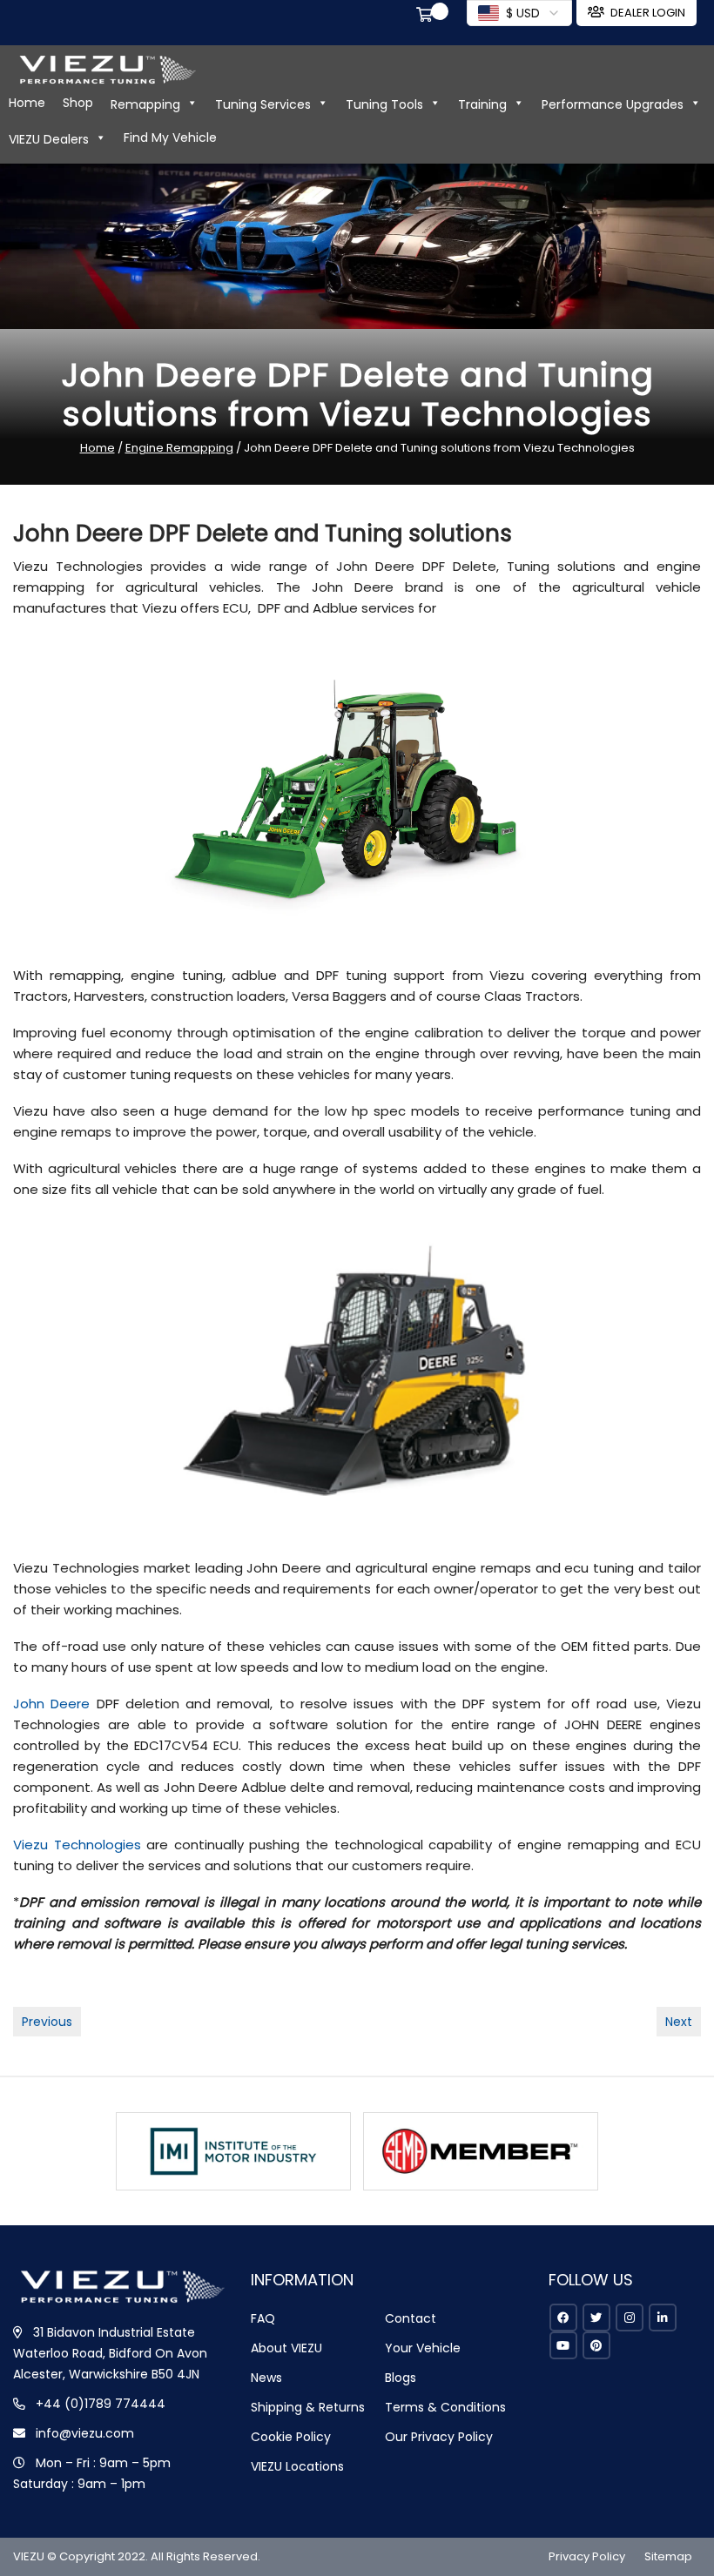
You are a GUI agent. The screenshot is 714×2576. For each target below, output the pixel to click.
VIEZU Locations (297, 2466)
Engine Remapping (179, 448)
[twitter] (596, 2318)
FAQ (263, 2318)
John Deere (51, 1704)
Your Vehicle (423, 2348)
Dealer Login (648, 13)
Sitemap (668, 2556)
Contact (411, 2318)
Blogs (401, 2378)
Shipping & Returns (308, 2407)
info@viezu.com (85, 2433)
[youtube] (563, 2345)
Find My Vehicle (170, 138)
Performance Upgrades (613, 104)
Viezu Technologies (77, 1845)
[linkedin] (663, 2318)
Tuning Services (263, 104)
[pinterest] (596, 2345)
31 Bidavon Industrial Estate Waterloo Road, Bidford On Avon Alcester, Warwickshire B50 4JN (110, 2353)
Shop (78, 103)
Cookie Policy (291, 2437)
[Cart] (428, 17)
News (266, 2378)
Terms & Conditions (445, 2407)
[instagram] (630, 2318)
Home (27, 103)
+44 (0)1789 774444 (101, 2404)
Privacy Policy (587, 2556)
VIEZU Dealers (49, 139)
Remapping (145, 104)
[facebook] (563, 2318)
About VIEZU (286, 2348)
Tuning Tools (384, 104)
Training (482, 104)
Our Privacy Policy (439, 2437)
